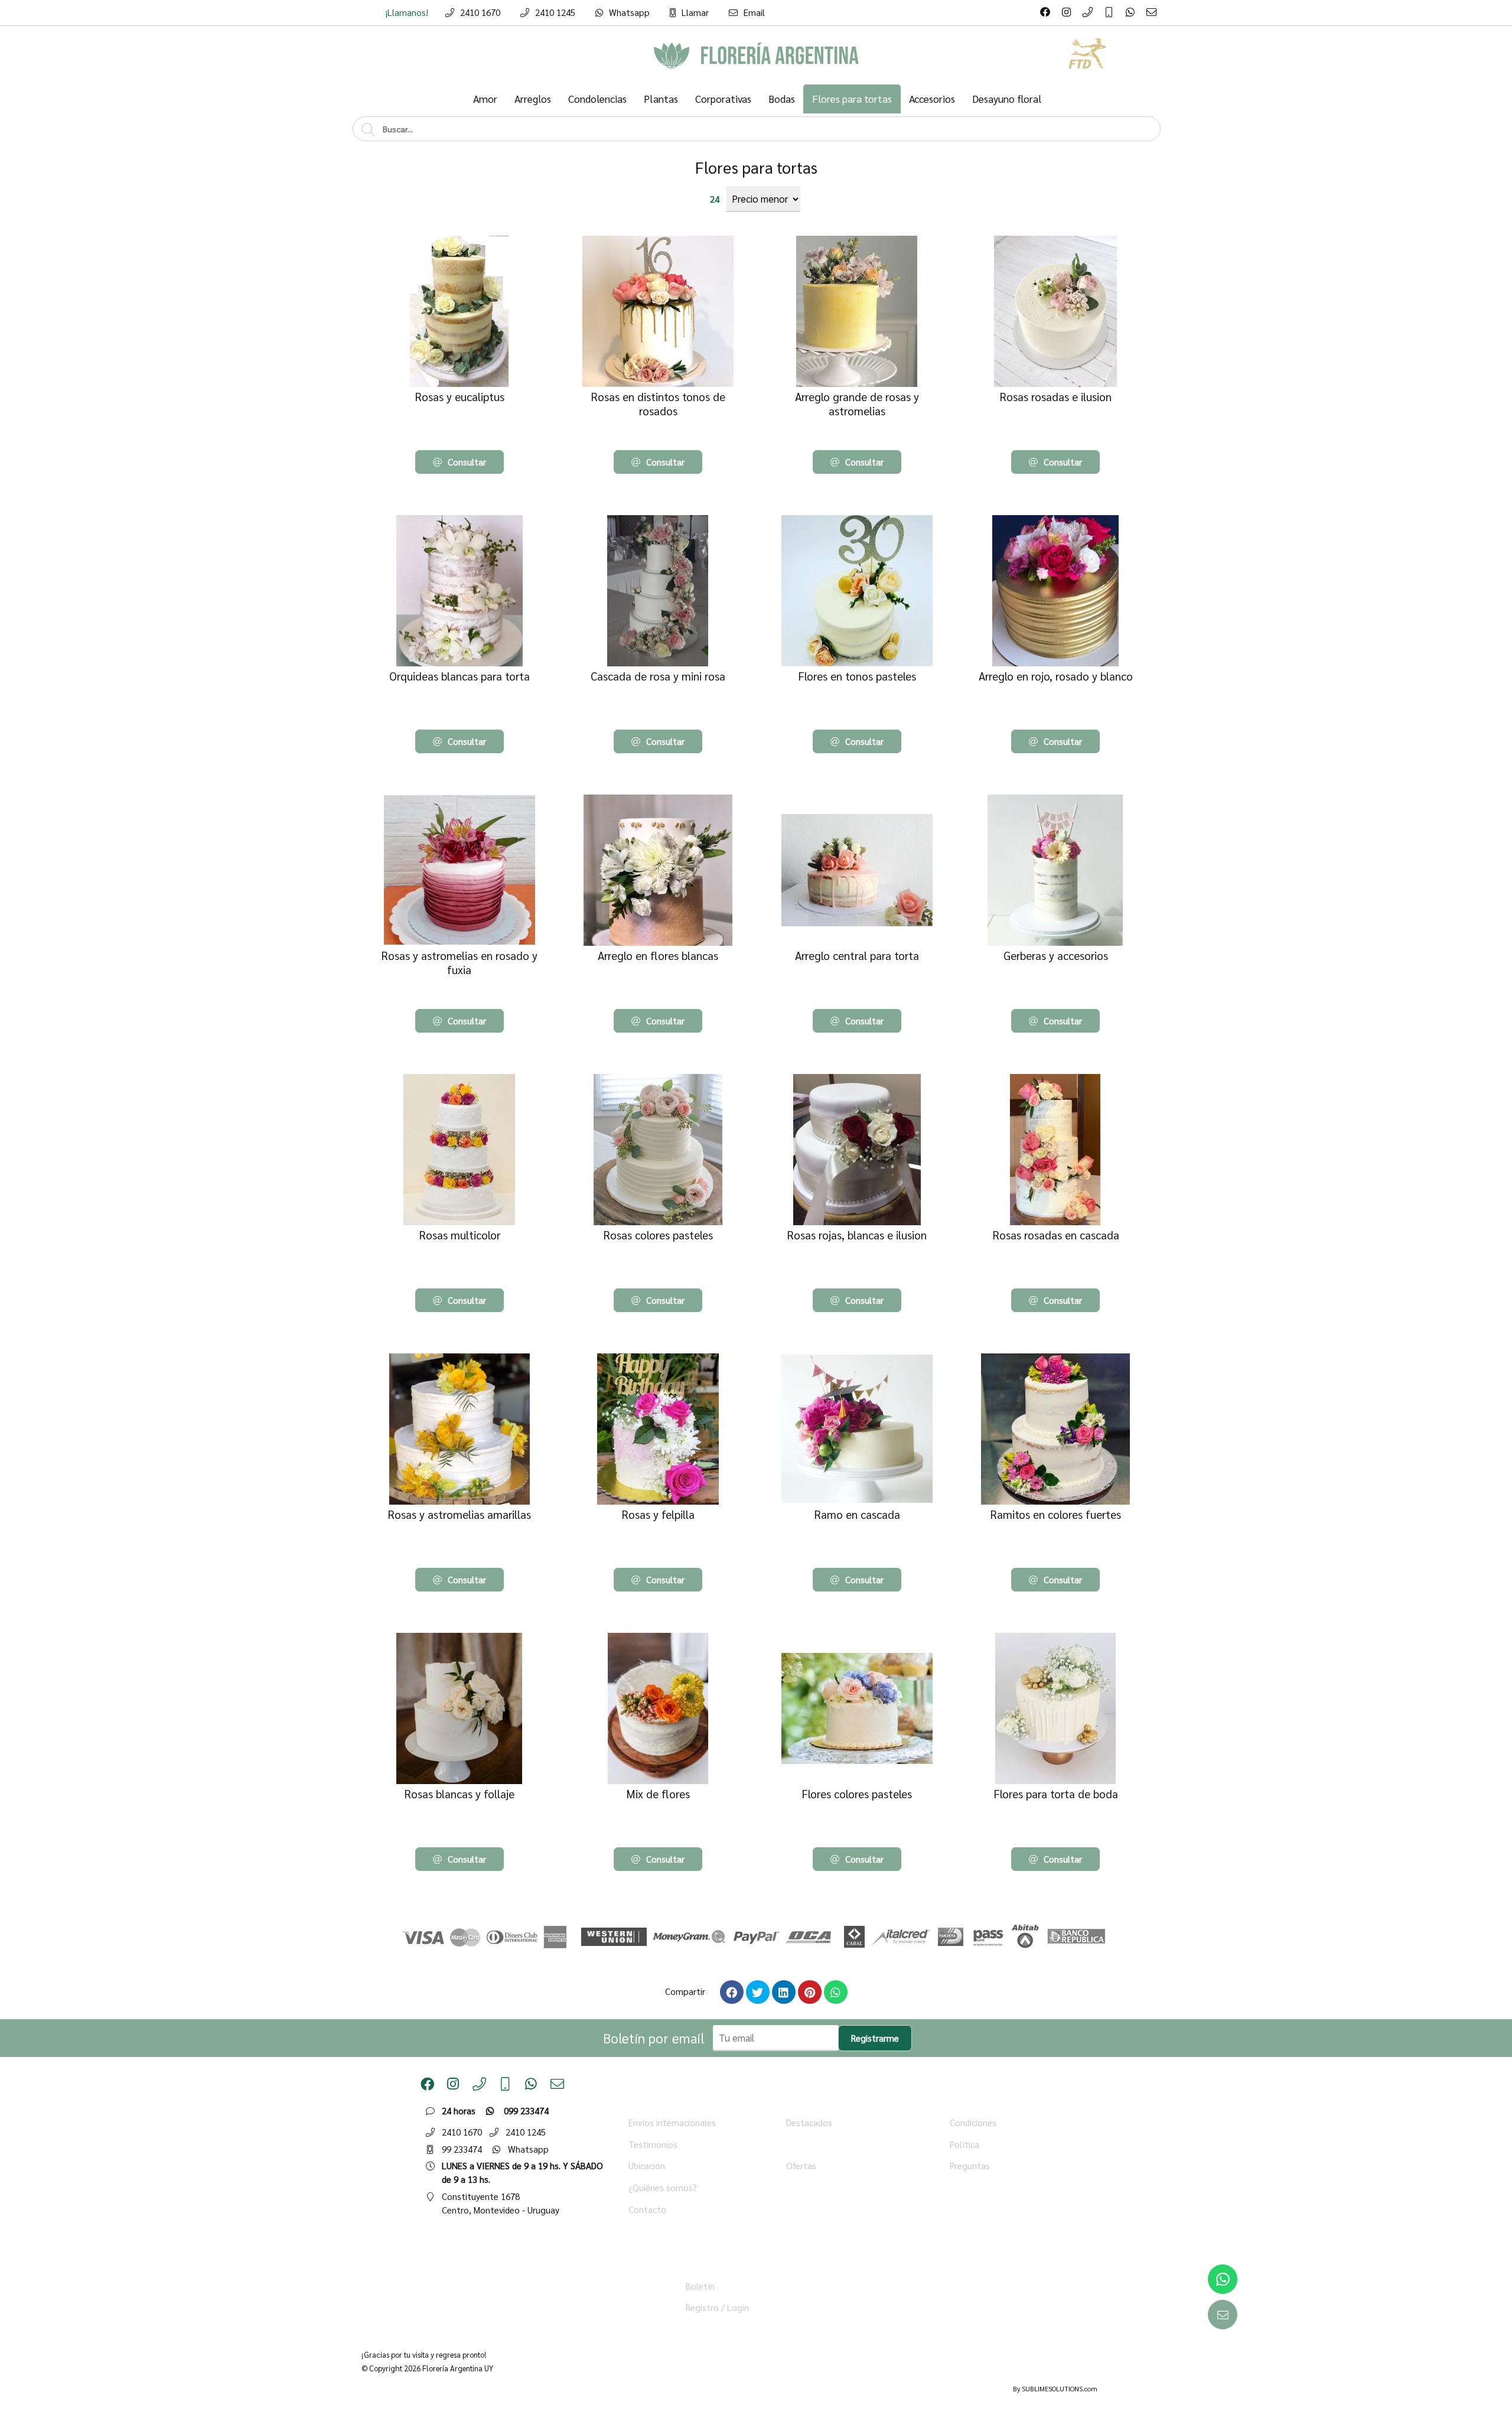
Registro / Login (717, 2307)
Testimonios (653, 2144)
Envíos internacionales (672, 2123)
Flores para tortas (756, 167)
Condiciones (973, 2123)
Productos (806, 2144)
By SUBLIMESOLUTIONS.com (1055, 2389)
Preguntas (970, 2166)
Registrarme (875, 2038)
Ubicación (647, 2166)
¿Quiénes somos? (663, 2188)
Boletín (700, 2286)
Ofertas (801, 2166)
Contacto (647, 2209)
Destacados (809, 2123)
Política (964, 2144)
